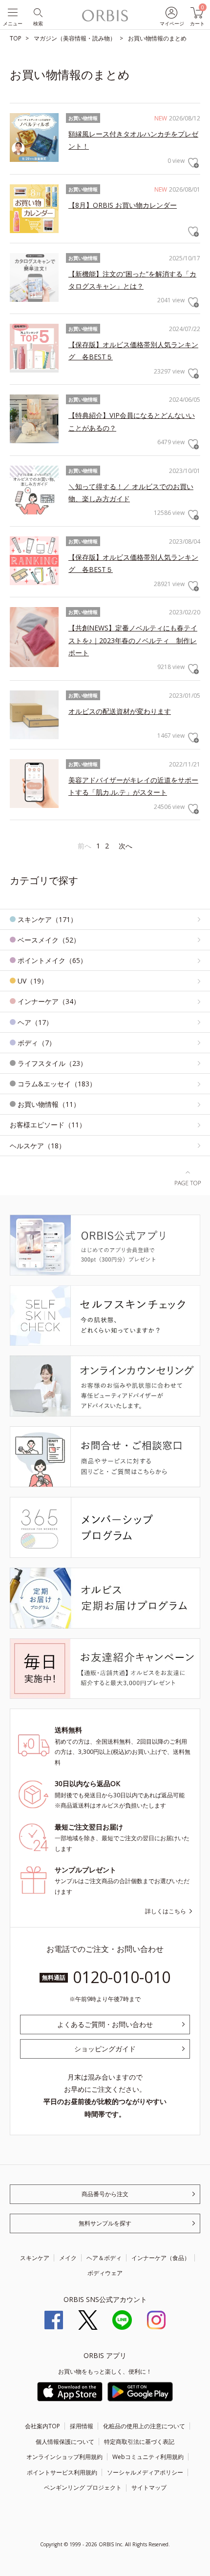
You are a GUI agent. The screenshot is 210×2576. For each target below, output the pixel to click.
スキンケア (35, 2258)
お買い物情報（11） (49, 1104)
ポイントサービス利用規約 (62, 2472)
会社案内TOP (42, 2426)
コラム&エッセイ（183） (57, 1084)
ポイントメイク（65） (52, 960)
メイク (68, 2258)
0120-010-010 (122, 1977)
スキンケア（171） (47, 919)
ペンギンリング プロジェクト (83, 2488)
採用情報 (82, 2426)
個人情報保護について (65, 2442)
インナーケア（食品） (161, 2258)
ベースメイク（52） (49, 940)
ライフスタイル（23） (52, 1063)
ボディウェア (105, 2273)
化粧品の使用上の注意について (144, 2426)
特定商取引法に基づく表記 (139, 2442)
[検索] (37, 12)
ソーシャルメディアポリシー (145, 2472)
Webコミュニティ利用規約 (148, 2457)
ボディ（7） (37, 1043)
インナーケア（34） (49, 1001)
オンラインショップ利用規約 (64, 2457)
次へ (126, 846)
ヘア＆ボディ (104, 2258)
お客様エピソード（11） (48, 1125)
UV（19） (33, 981)
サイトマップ (149, 2488)
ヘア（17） (35, 1022)
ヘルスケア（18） (38, 1146)
